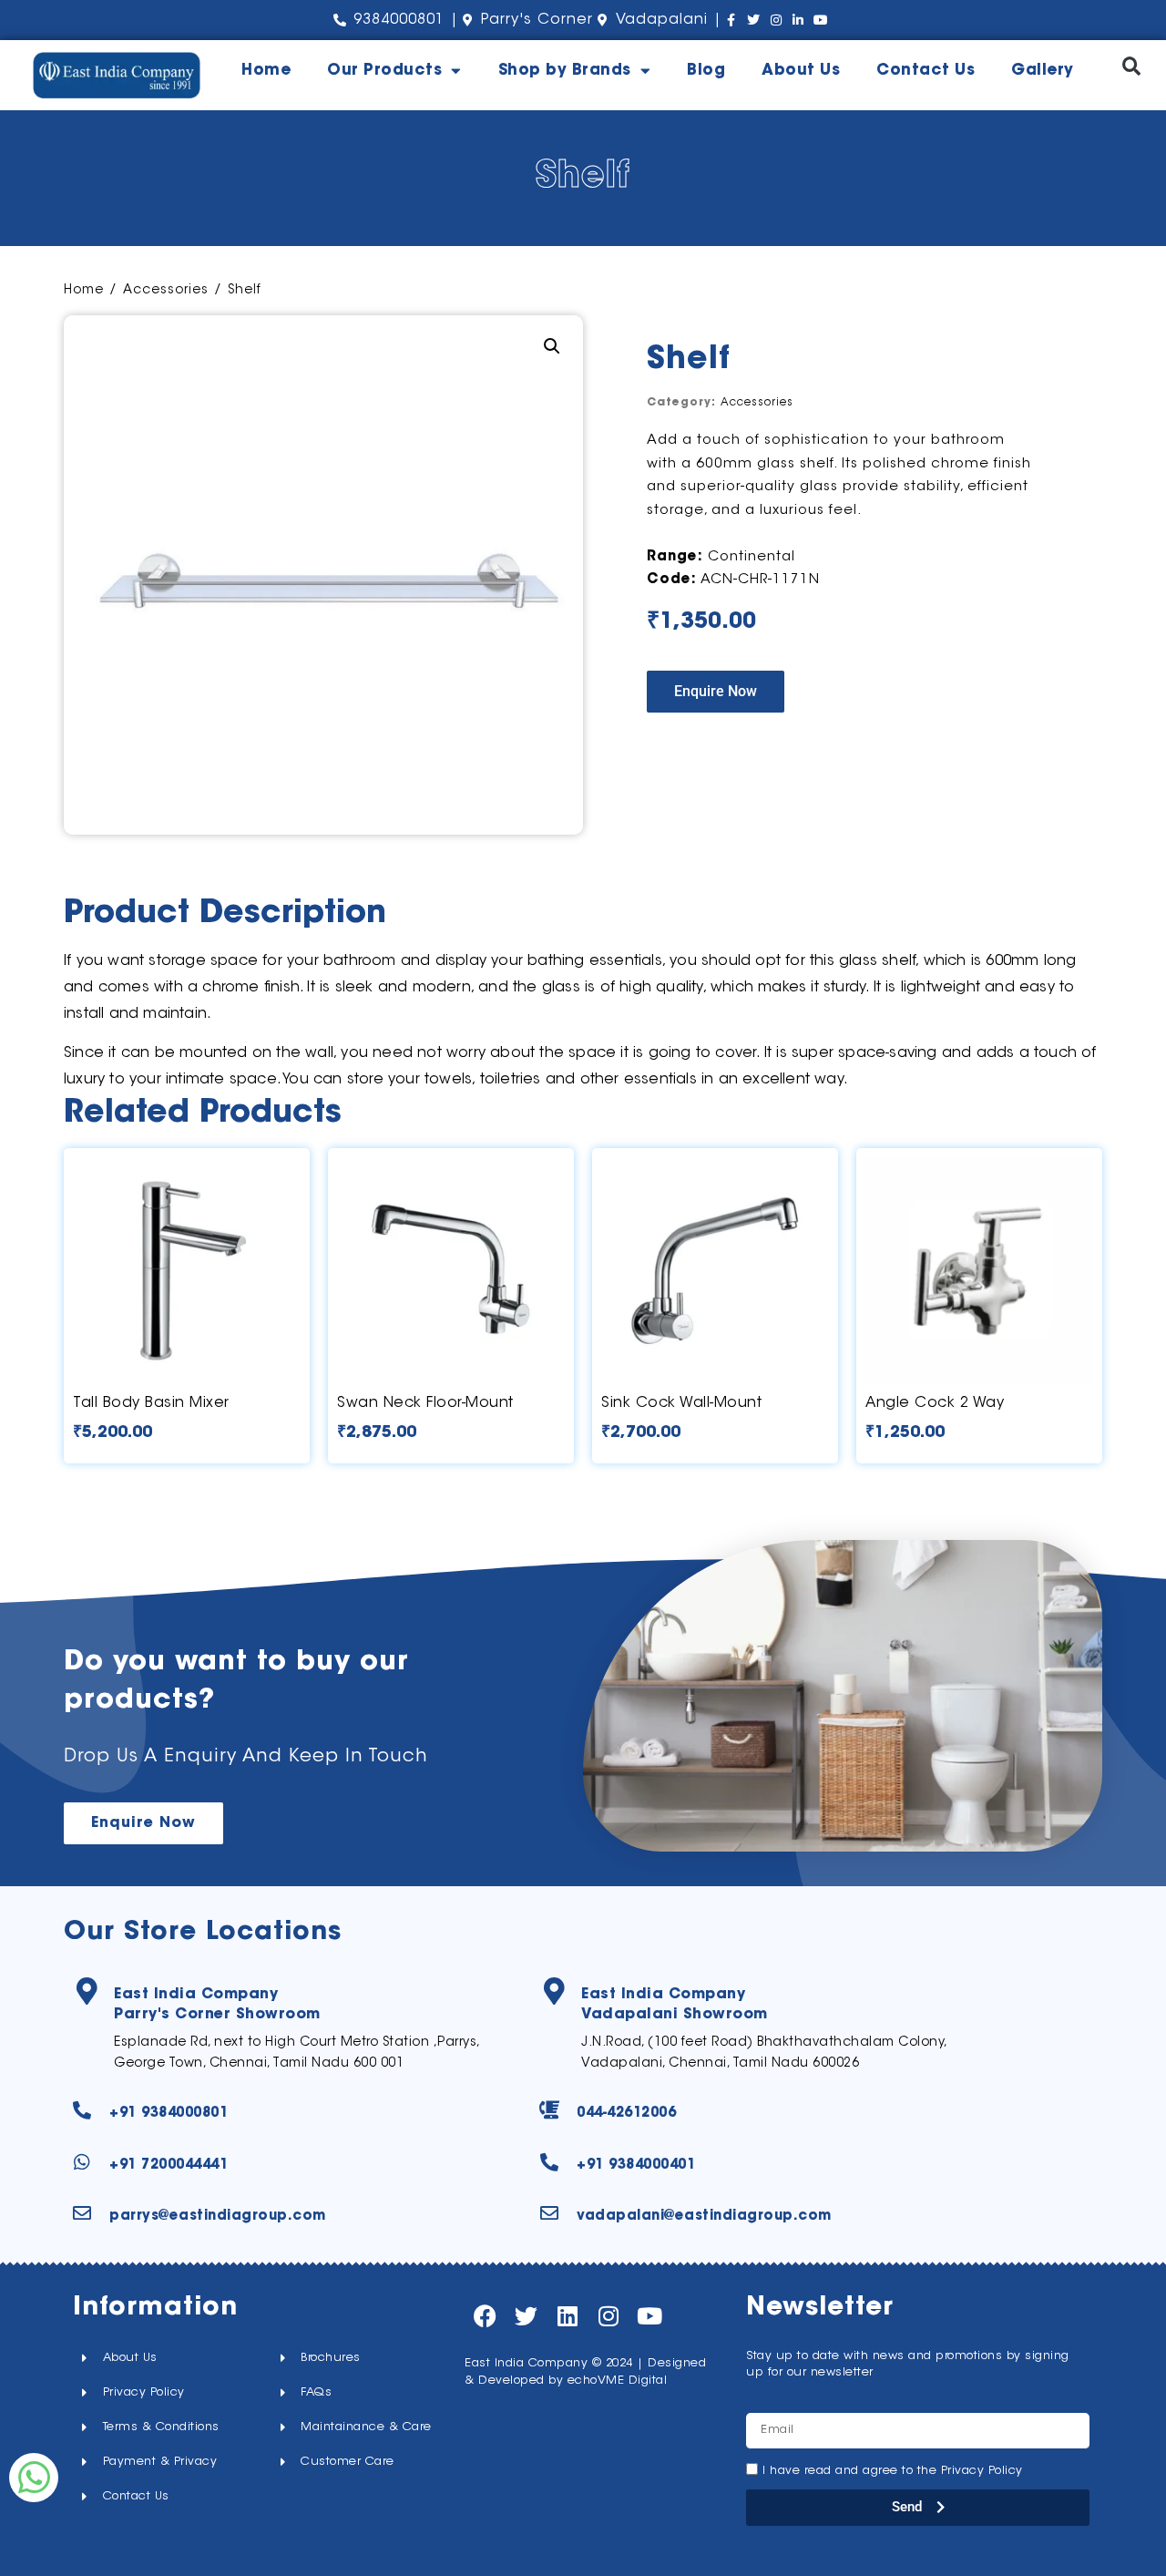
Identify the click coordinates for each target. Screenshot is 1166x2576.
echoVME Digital (618, 2381)
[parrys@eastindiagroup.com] (82, 2213)
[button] (1131, 66)
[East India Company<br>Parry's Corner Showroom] (87, 1991)
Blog (706, 71)
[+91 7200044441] (82, 2162)
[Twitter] (526, 2316)
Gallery (1043, 71)
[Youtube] (649, 2316)
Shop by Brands (565, 71)
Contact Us (926, 71)
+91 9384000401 (636, 2165)
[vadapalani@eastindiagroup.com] (549, 2213)
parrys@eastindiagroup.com (218, 2217)
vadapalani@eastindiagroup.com (704, 2217)
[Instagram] (608, 2316)
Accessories (166, 291)
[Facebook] (485, 2316)
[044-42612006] (549, 2110)
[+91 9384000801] (82, 2110)
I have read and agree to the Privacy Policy (893, 2471)
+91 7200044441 (169, 2165)
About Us (801, 71)
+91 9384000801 (169, 2114)
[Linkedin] (567, 2316)
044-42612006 (626, 2114)
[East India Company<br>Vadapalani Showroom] (554, 1991)
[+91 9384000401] (549, 2162)
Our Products (384, 71)
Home (266, 71)
